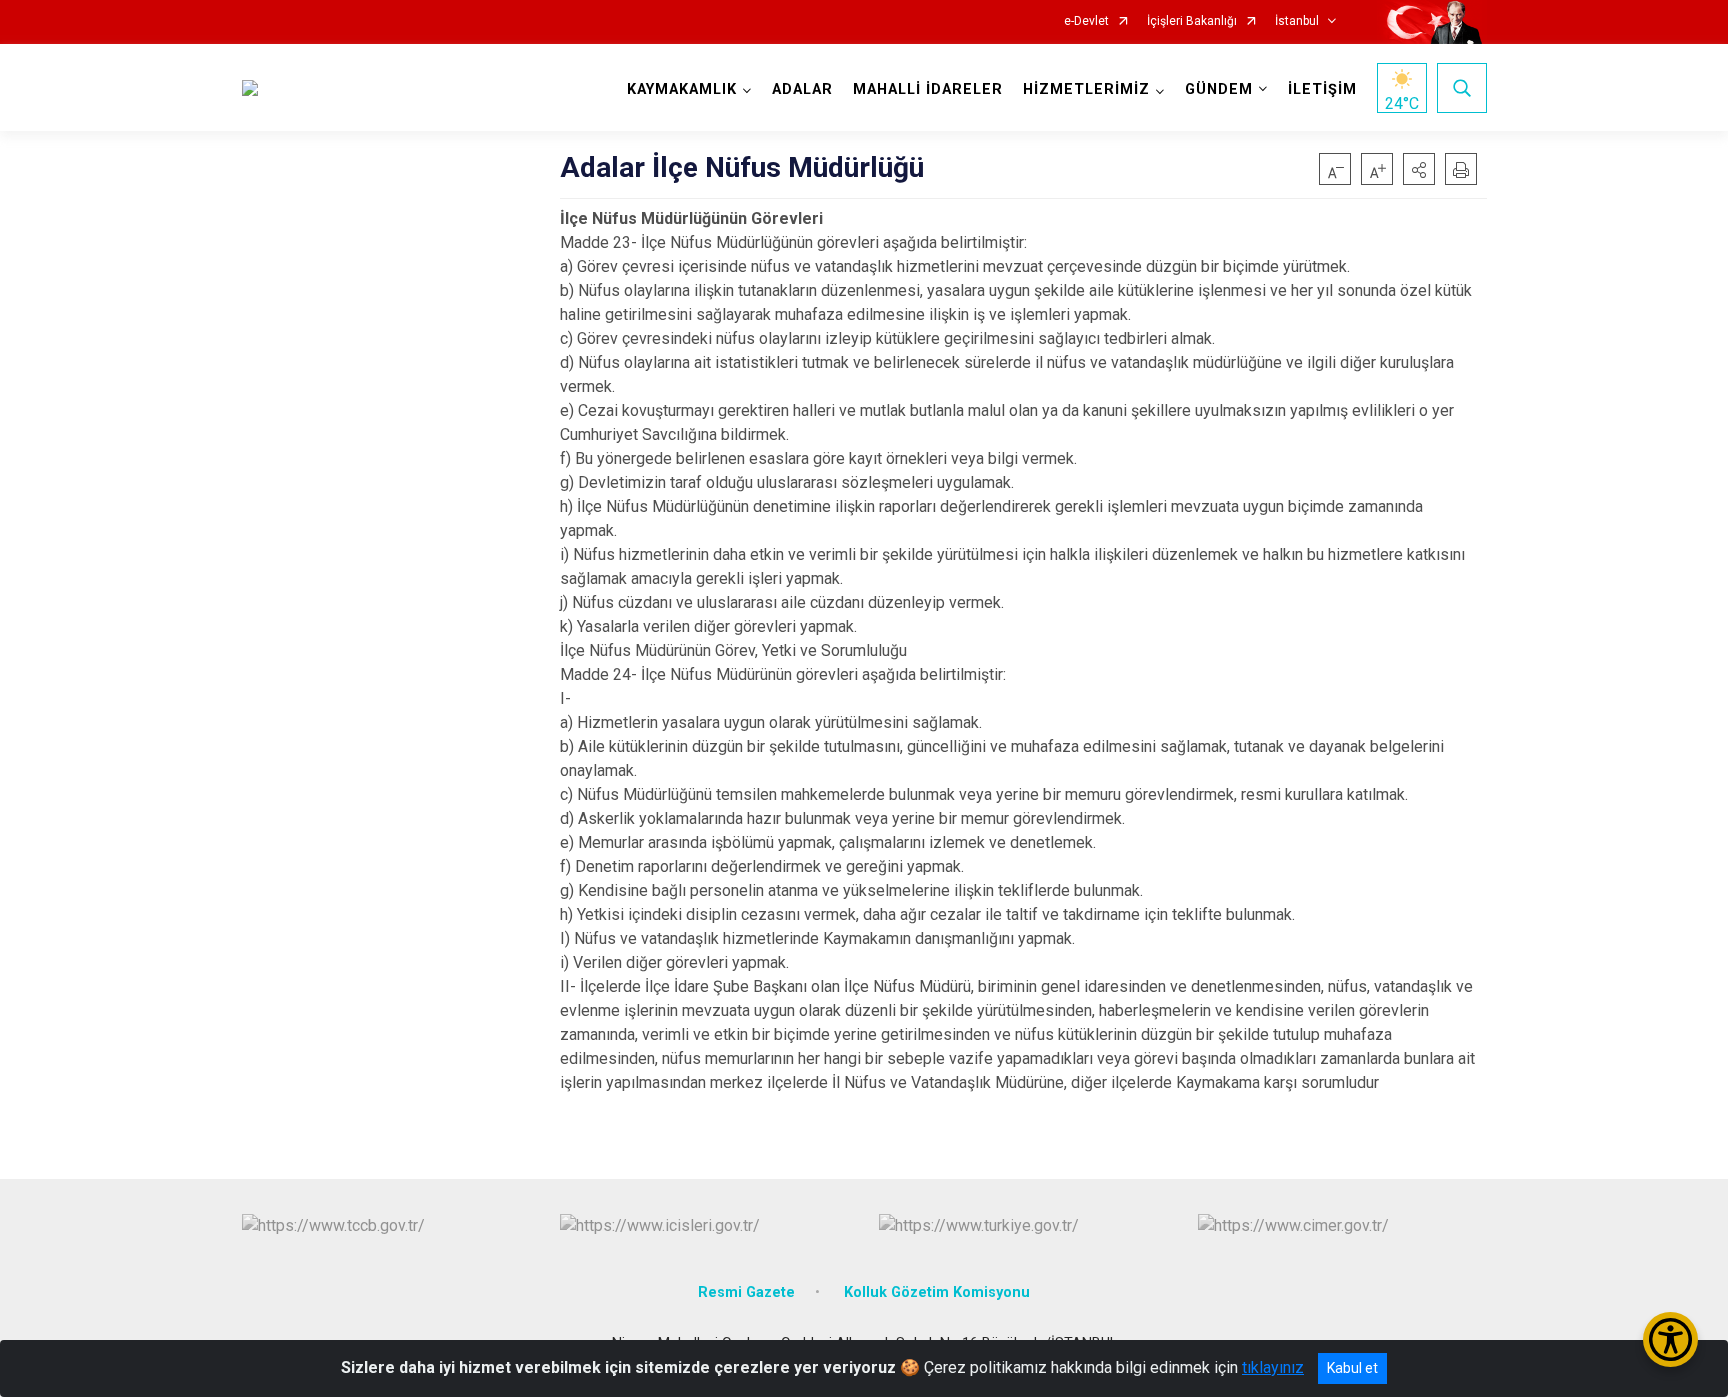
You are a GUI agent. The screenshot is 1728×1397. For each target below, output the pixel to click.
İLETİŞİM (1322, 89)
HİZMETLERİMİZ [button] (1086, 89)
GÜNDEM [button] (1219, 89)
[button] (1419, 169)
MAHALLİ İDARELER (928, 89)
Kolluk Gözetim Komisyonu (937, 1292)
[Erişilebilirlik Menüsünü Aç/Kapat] (1670, 1339)
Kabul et (1352, 1368)
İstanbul (1297, 21)
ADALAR (802, 89)
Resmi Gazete (746, 1292)
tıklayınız (1273, 1367)
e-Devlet (1086, 21)
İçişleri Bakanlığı (1192, 21)
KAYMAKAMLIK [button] (682, 89)
